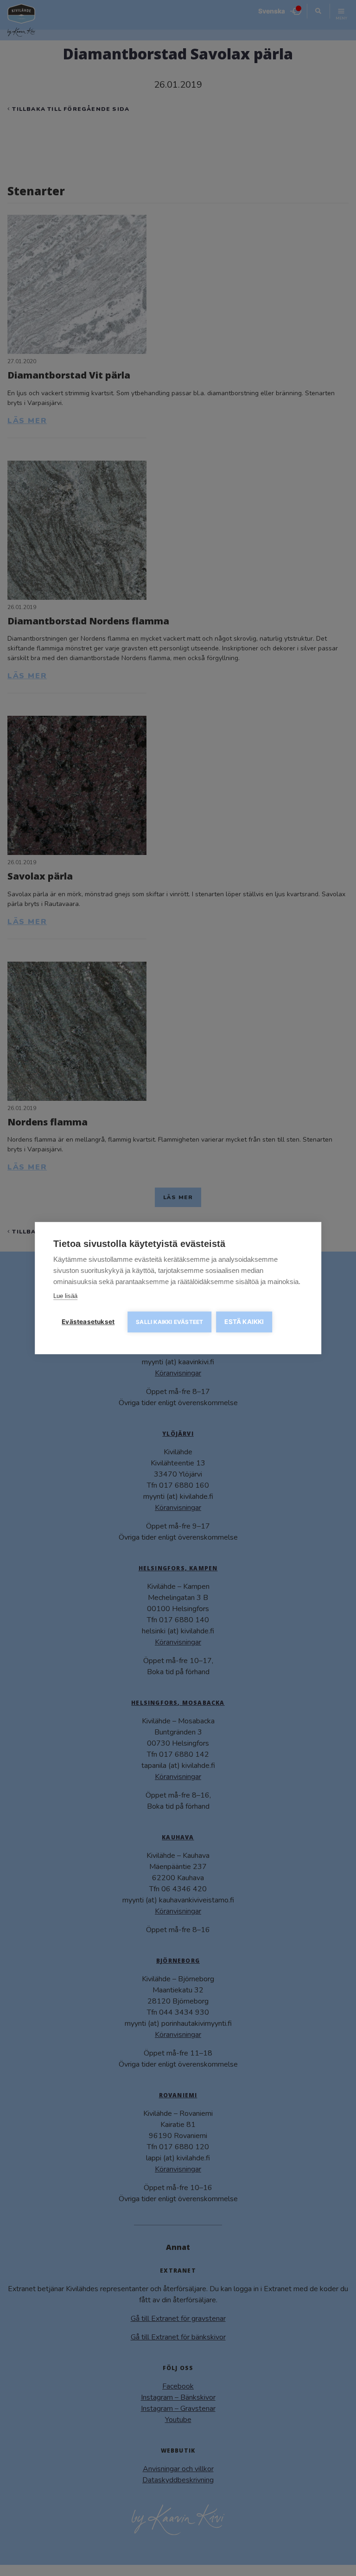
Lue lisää (65, 1296)
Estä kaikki (244, 1322)
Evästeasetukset (88, 1322)
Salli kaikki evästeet (169, 1322)
